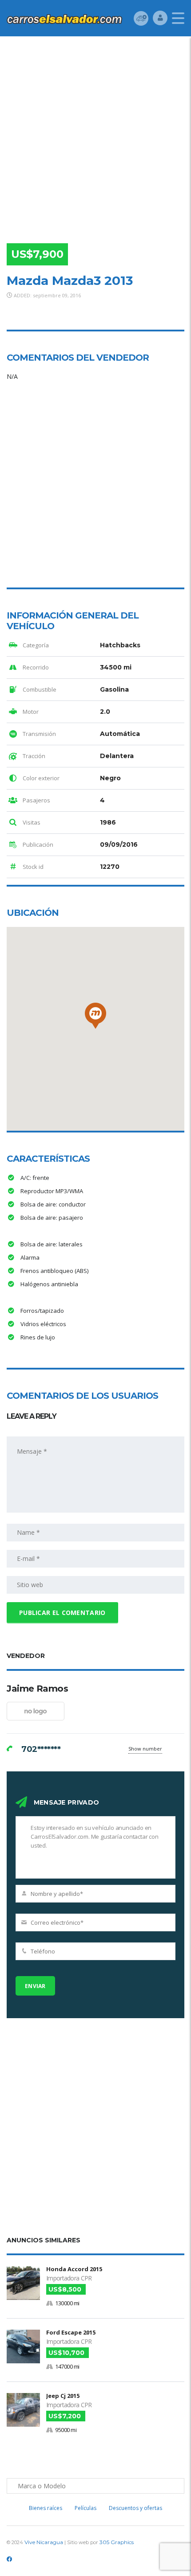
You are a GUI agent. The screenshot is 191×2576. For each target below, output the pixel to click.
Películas (86, 2508)
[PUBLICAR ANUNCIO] (141, 18)
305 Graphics (117, 2542)
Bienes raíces (46, 2508)
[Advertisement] (95, 136)
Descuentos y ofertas (135, 2508)
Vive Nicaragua (44, 2542)
